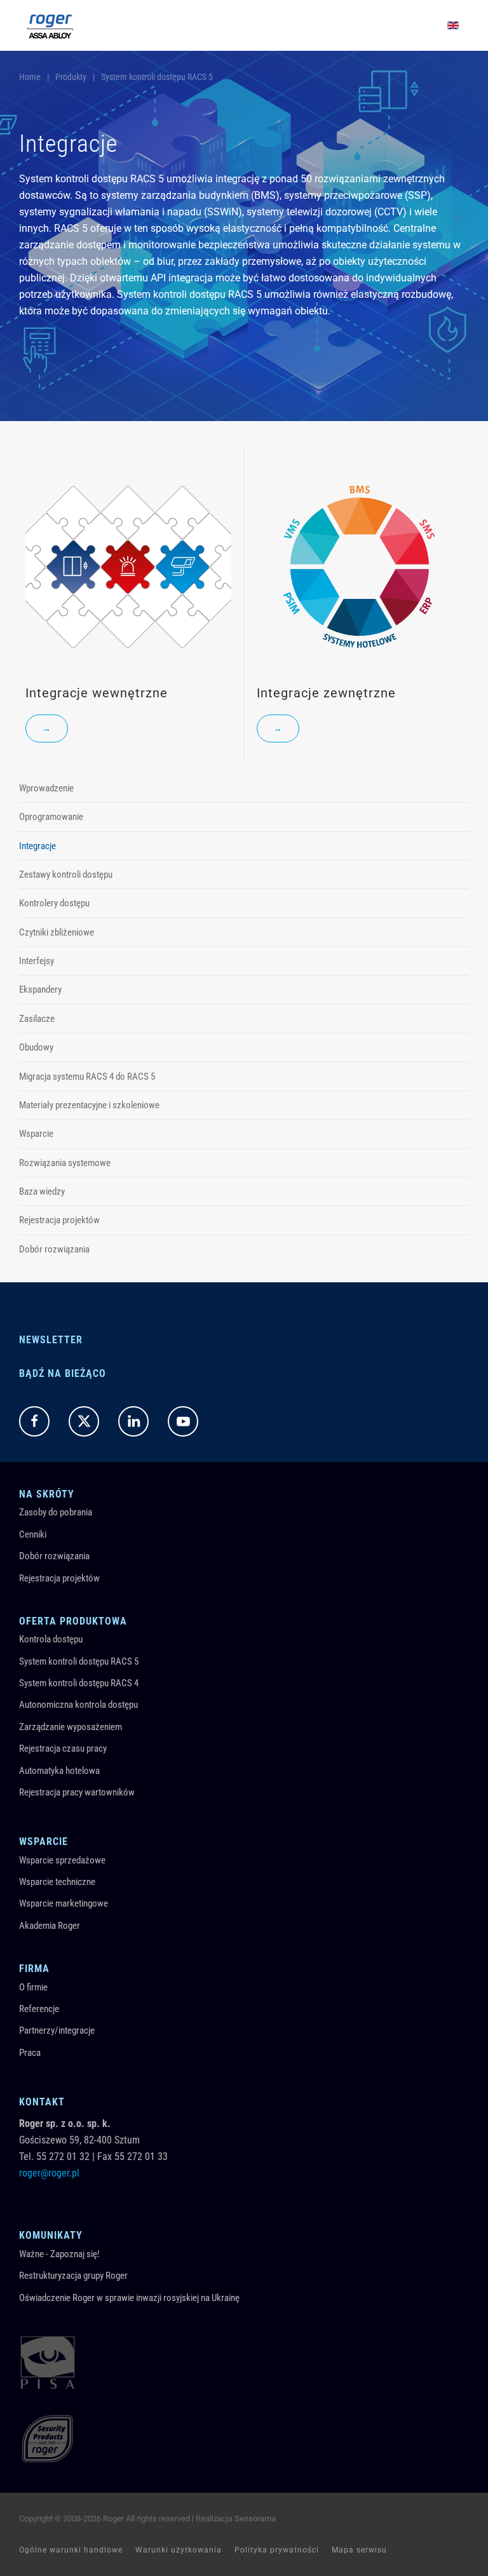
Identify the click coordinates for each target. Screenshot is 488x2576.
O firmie (33, 1987)
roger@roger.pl (49, 2173)
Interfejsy (37, 961)
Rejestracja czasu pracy (63, 1748)
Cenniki (33, 1534)
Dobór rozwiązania (54, 1249)
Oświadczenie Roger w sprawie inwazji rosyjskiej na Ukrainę (129, 2298)
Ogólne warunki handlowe (71, 2550)
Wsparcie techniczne (57, 1882)
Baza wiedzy (42, 1191)
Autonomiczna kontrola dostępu (78, 1705)
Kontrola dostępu (51, 1639)
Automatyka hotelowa (59, 1771)
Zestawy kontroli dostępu (66, 875)
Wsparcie (36, 1134)
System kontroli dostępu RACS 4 (79, 1683)
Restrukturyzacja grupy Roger (73, 2276)
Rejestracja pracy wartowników (77, 1792)
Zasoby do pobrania (56, 1512)
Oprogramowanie (51, 817)
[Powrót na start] (50, 25)
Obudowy (36, 1047)
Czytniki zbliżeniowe (57, 932)
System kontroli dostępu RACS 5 (79, 1661)
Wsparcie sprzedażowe (62, 1860)
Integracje (37, 846)
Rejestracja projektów (59, 1220)
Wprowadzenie (46, 788)
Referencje (39, 2009)
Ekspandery (40, 989)
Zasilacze (37, 1019)
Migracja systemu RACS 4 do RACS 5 (87, 1077)
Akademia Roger (50, 1926)
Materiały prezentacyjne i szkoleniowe (89, 1105)
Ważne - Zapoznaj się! (59, 2254)
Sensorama (255, 2519)
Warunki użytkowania (179, 2550)
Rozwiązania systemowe (65, 1163)
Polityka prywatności (277, 2550)
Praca (30, 2053)
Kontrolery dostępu (54, 903)
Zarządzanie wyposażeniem (71, 1727)
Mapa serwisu (359, 2550)
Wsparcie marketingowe (64, 1903)
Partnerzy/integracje (57, 2030)
